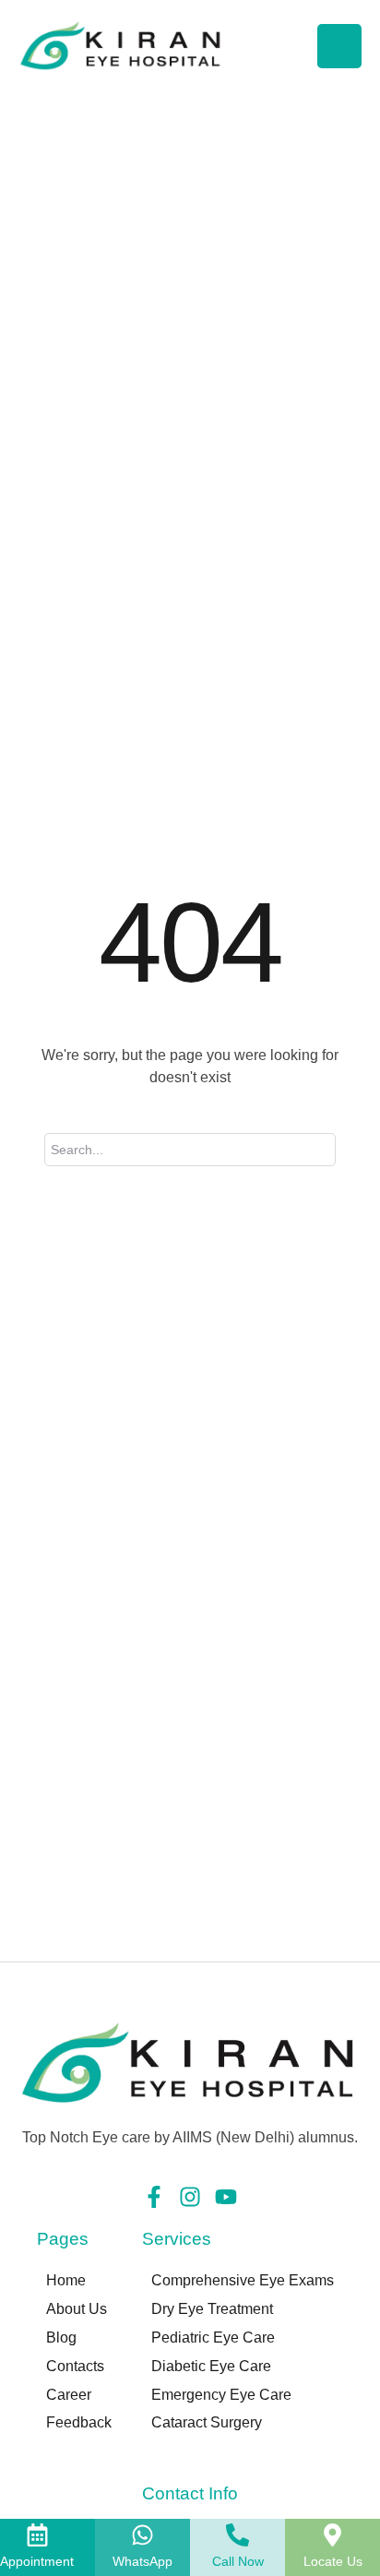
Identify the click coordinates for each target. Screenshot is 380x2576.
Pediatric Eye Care (213, 2337)
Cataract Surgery (207, 2422)
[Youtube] (226, 2197)
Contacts (75, 2366)
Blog (61, 2337)
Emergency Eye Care (221, 2395)
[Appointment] (37, 2535)
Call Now (238, 2561)
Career (69, 2395)
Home (66, 2280)
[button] (329, 2553)
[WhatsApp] (142, 2535)
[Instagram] (190, 2197)
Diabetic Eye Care (211, 2366)
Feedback (79, 2422)
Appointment (37, 2561)
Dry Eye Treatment (212, 2309)
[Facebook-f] (154, 2197)
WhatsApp (142, 2561)
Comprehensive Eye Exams (243, 2280)
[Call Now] (237, 2535)
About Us (77, 2309)
